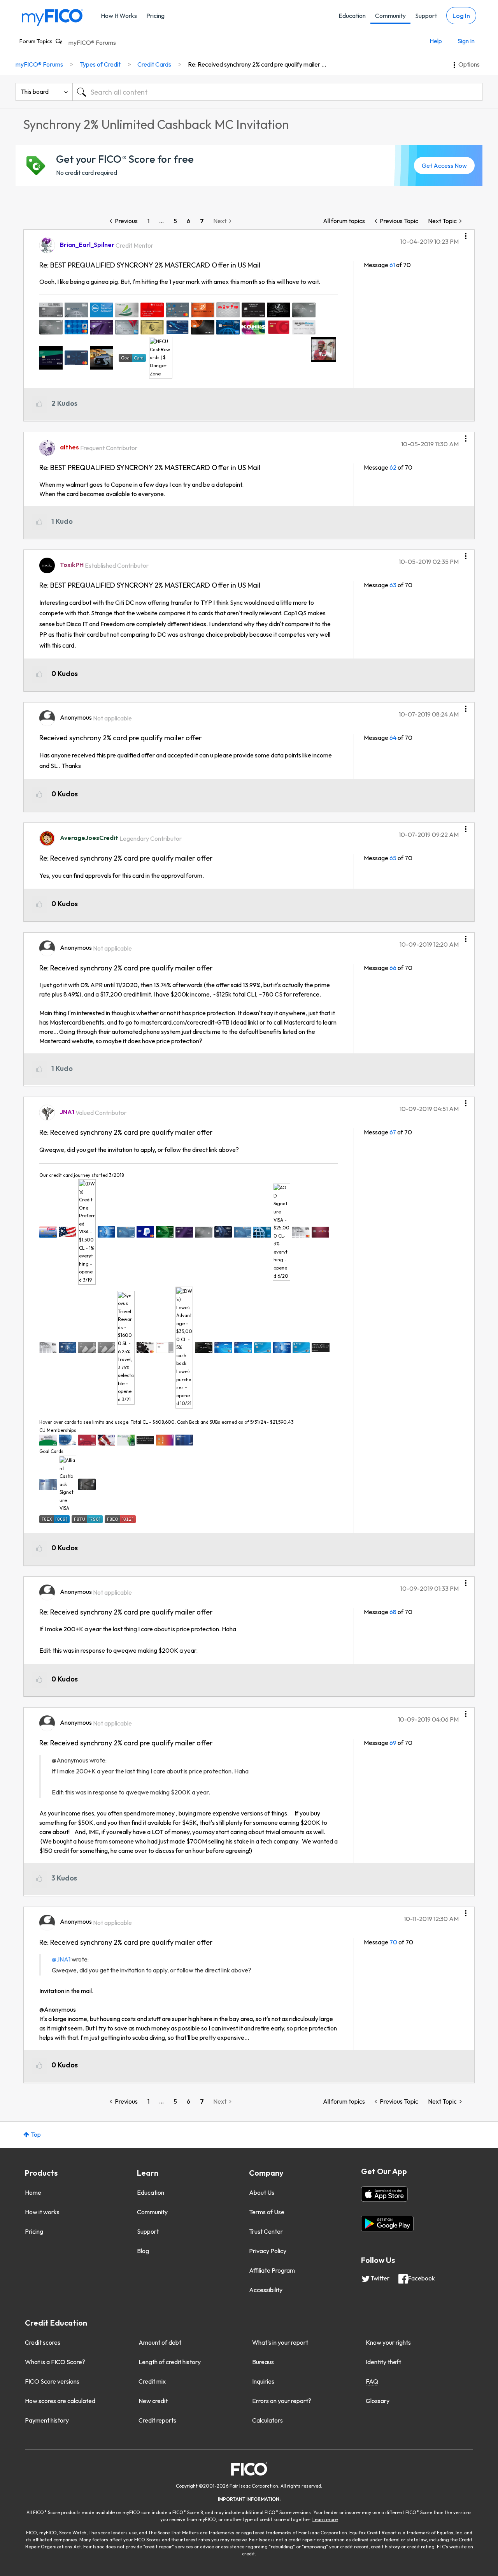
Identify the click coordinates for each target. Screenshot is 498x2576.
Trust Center (266, 2231)
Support (426, 16)
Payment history (47, 2420)
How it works (42, 2212)
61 (392, 265)
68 (393, 1612)
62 (393, 467)
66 (393, 968)
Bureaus (263, 2362)
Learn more (325, 2519)
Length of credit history (170, 2362)
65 (393, 858)
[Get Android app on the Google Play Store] (387, 2224)
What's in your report (280, 2342)
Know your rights (388, 2342)
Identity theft (383, 2362)
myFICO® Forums (92, 42)
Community (390, 16)
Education (352, 16)
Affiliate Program (272, 2270)
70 (393, 1942)
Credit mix (152, 2381)
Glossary (378, 2401)
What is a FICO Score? (55, 2362)
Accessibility (266, 2290)
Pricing (155, 16)
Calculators (267, 2420)
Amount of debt (160, 2342)
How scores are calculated (60, 2401)
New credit (153, 2401)
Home (33, 2192)
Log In (461, 16)
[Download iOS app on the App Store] (384, 2194)
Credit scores (43, 2342)
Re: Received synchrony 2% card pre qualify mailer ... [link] (257, 64)
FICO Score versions (52, 2381)
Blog (143, 2251)
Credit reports (157, 2420)
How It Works (119, 16)
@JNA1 (61, 1959)
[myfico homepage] (53, 17)
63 (393, 585)
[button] (466, 233)
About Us (262, 2192)
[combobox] (277, 92)
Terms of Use (267, 2212)
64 (393, 738)
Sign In (466, 41)
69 (393, 1743)
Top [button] (36, 2134)
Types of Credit (100, 64)
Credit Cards (154, 64)
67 (393, 1132)
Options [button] (469, 64)
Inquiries (263, 2381)
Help (436, 41)
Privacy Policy (268, 2251)
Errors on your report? (282, 2401)
